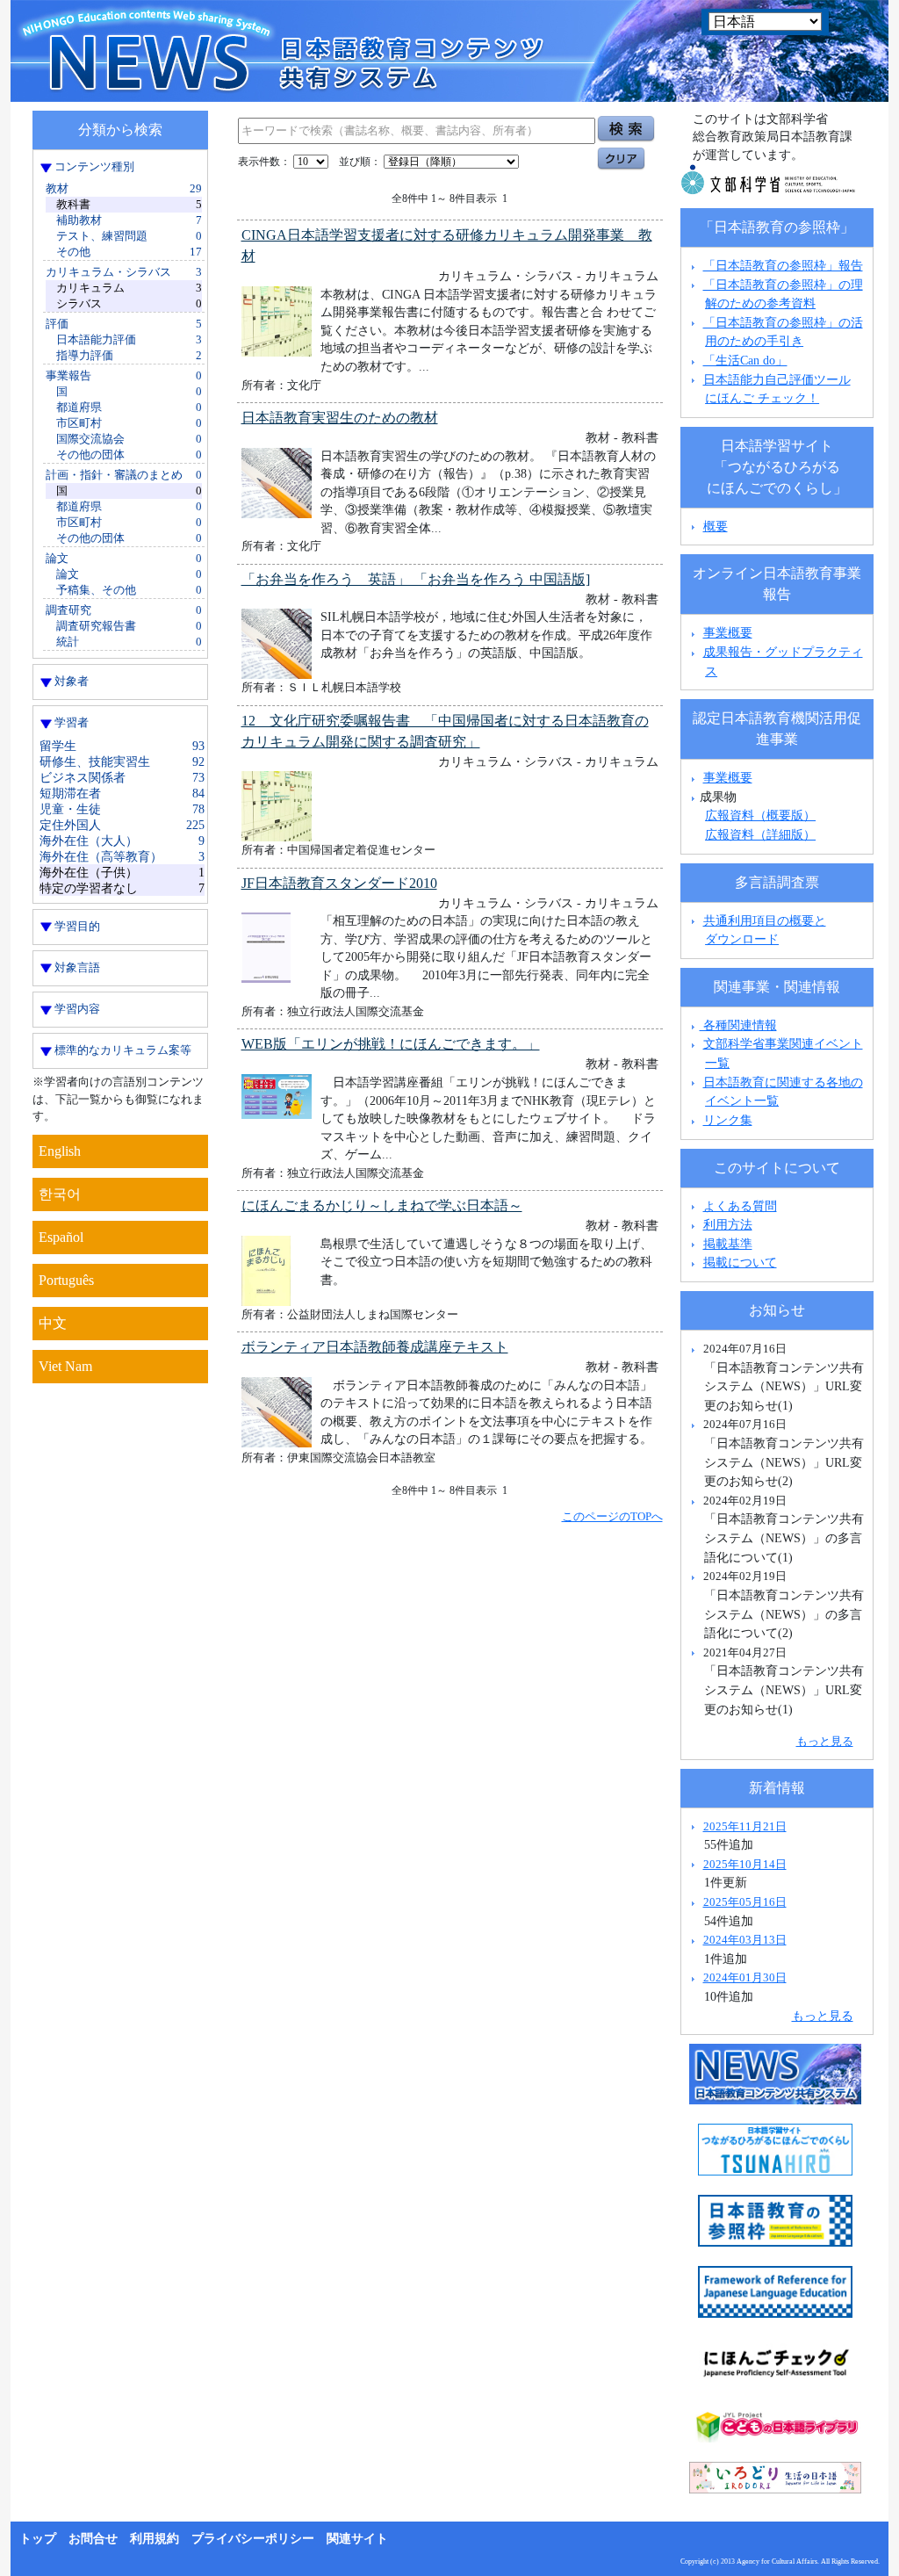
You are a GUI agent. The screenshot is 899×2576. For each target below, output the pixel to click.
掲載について (740, 1262)
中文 (53, 1323)
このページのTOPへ (612, 1516)
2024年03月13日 (745, 1940)
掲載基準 (728, 1244)
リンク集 (728, 1120)
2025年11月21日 (745, 1826)
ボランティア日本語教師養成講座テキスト (375, 1347)
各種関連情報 (738, 1025)
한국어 (60, 1194)
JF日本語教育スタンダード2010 (339, 883)
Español (61, 1237)
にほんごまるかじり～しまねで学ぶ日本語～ (382, 1205)
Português (66, 1280)
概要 (716, 526)
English (60, 1151)
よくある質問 (740, 1206)
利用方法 (728, 1224)
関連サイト (357, 2539)
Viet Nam (65, 1366)
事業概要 (728, 632)
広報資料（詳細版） (760, 834)
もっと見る (825, 1741)
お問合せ (93, 2539)
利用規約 (155, 2539)
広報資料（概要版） (760, 815)
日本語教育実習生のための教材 (340, 418)
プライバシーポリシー (253, 2539)
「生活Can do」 (745, 360)
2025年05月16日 (745, 1902)
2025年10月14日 (745, 1864)
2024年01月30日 (745, 1977)
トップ (38, 2539)
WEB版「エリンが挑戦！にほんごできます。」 (391, 1044)
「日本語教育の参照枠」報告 (783, 265)
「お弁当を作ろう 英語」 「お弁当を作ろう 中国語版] (416, 579)
